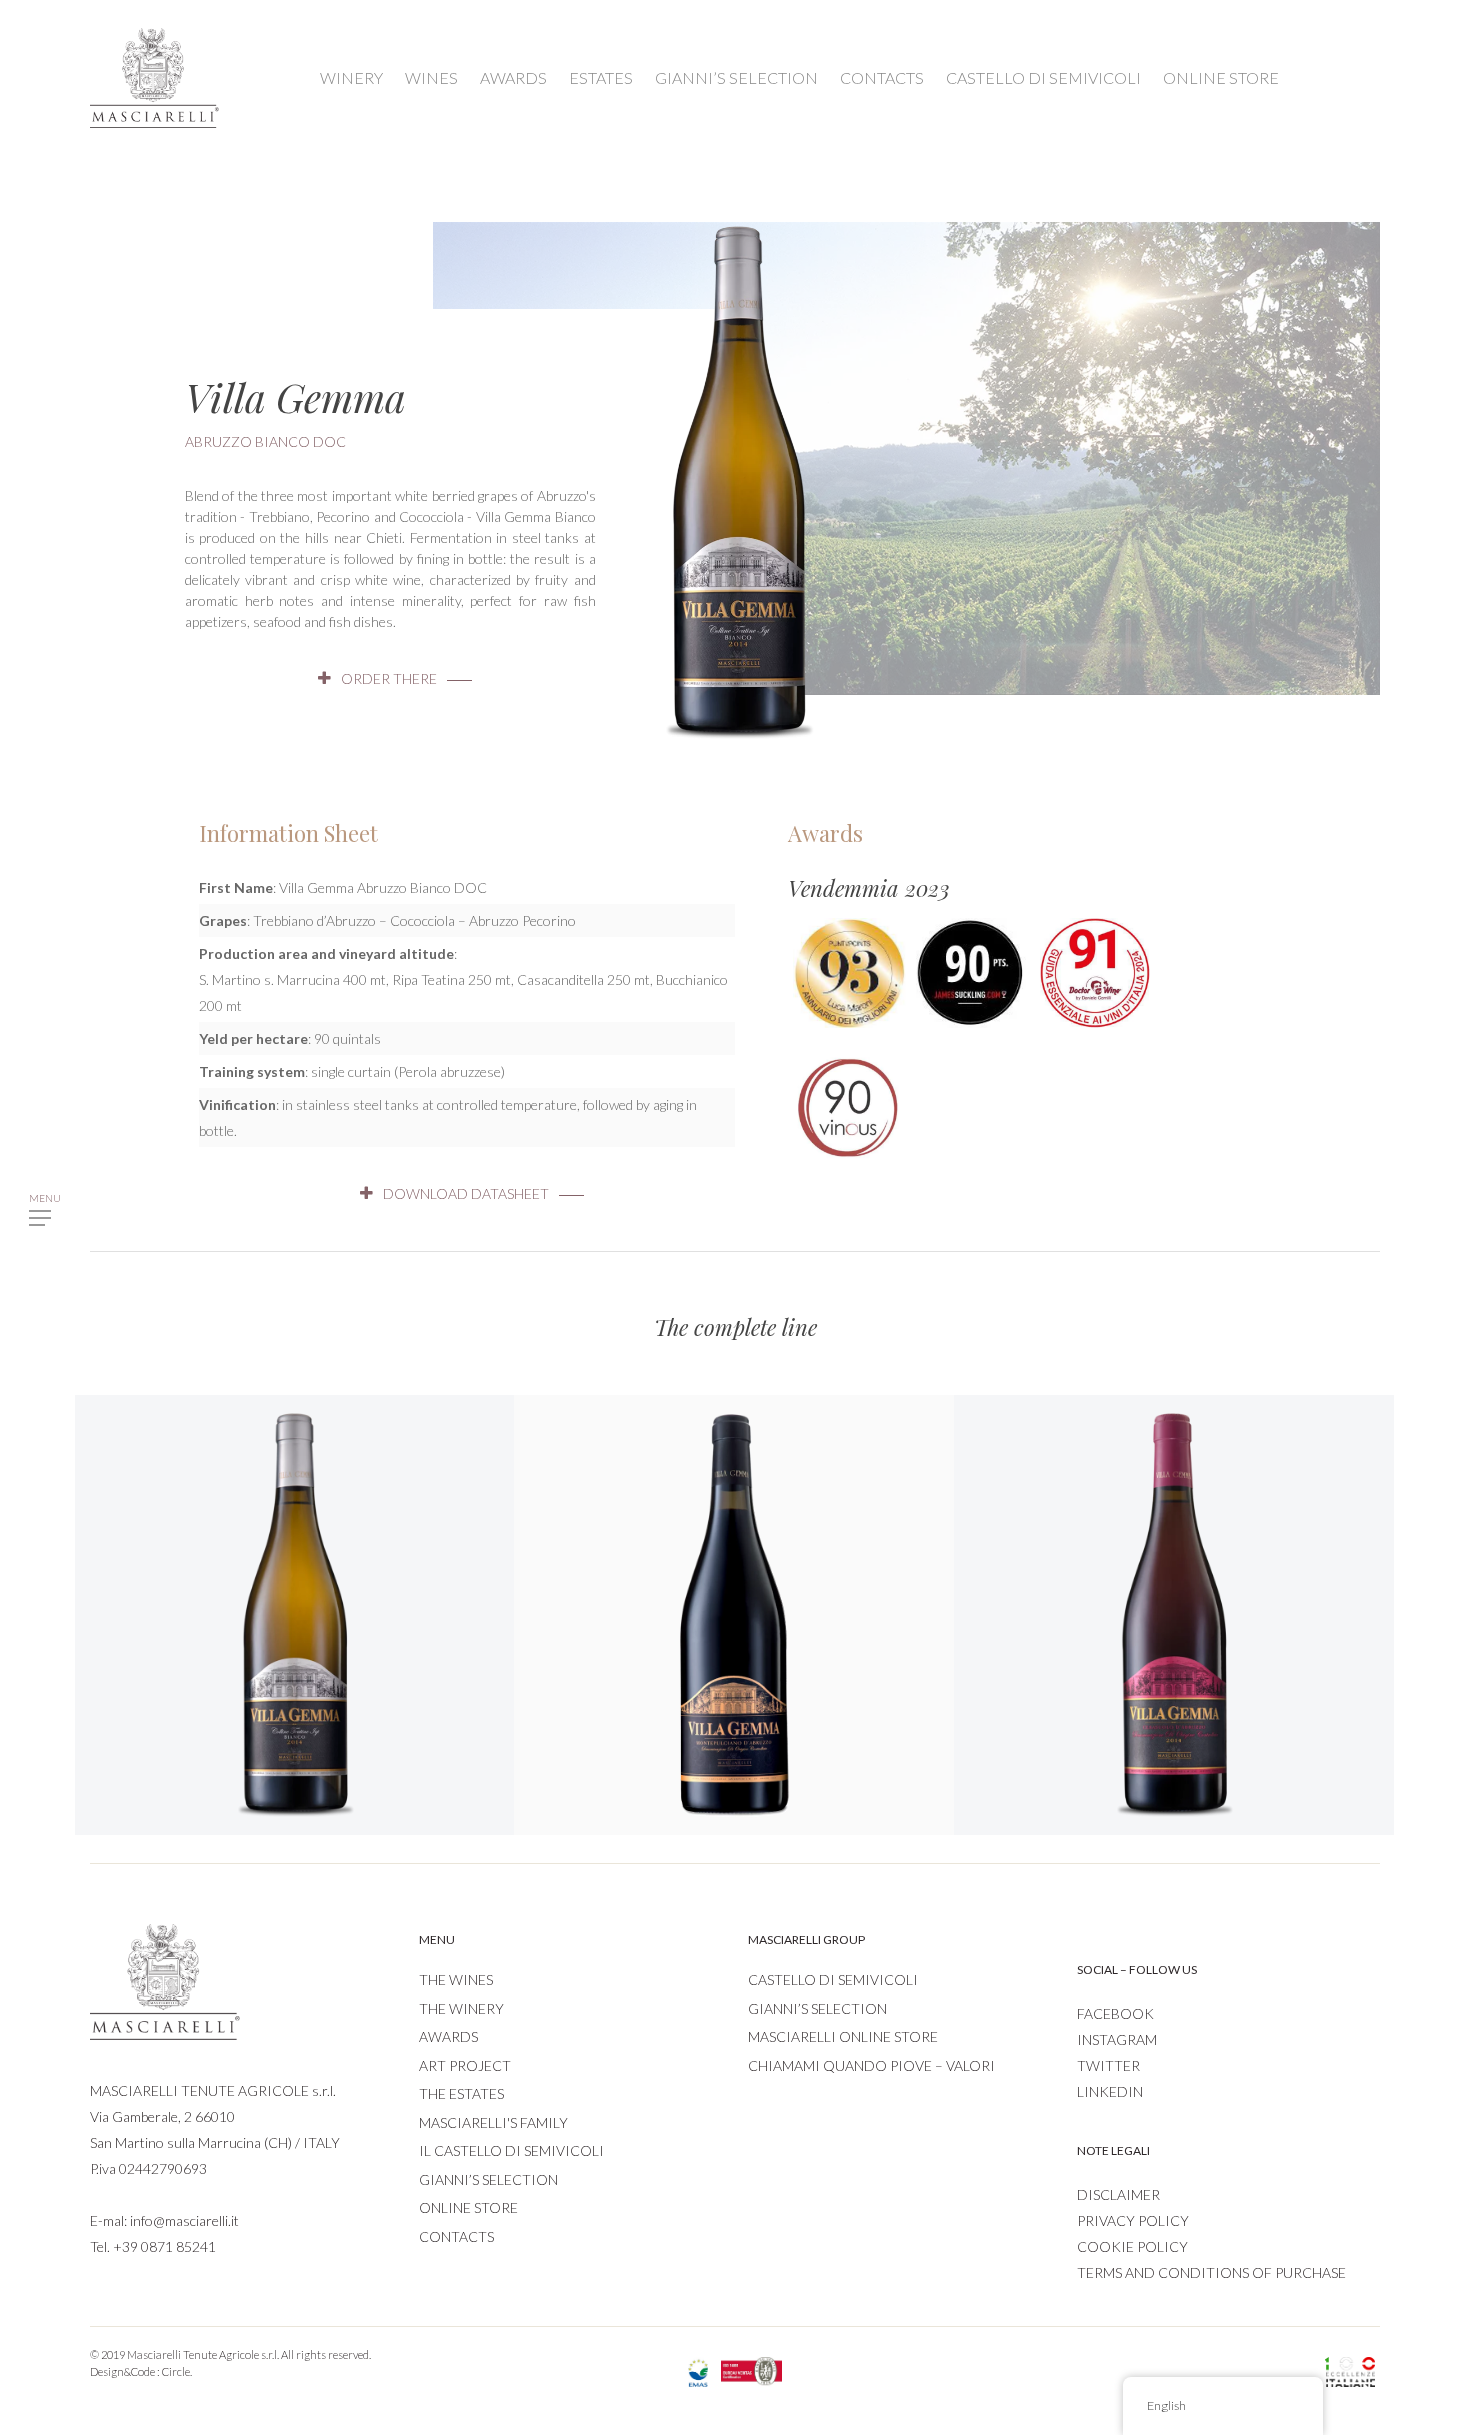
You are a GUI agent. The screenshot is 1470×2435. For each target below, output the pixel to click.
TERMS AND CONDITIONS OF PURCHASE (1211, 2272)
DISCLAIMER (1118, 2194)
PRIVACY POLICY (1133, 2220)
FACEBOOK (1115, 2013)
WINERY (351, 77)
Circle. (177, 2371)
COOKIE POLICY (1132, 2246)
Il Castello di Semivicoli (511, 2150)
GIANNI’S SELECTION (736, 77)
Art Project (465, 2065)
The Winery (461, 2008)
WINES (431, 77)
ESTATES (601, 77)
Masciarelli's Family (493, 2122)
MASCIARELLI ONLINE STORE (843, 2036)
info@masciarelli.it (184, 2220)
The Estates (461, 2093)
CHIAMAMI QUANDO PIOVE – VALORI (871, 2065)
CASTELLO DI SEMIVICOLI (1043, 77)
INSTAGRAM (1117, 2039)
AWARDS (513, 77)
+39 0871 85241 (164, 2246)
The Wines (456, 1979)
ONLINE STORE (1221, 77)
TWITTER (1108, 2065)
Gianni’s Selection (488, 2179)
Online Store (468, 2207)
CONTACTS (882, 77)
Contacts (456, 2236)
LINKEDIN (1110, 2091)
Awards (448, 2036)
